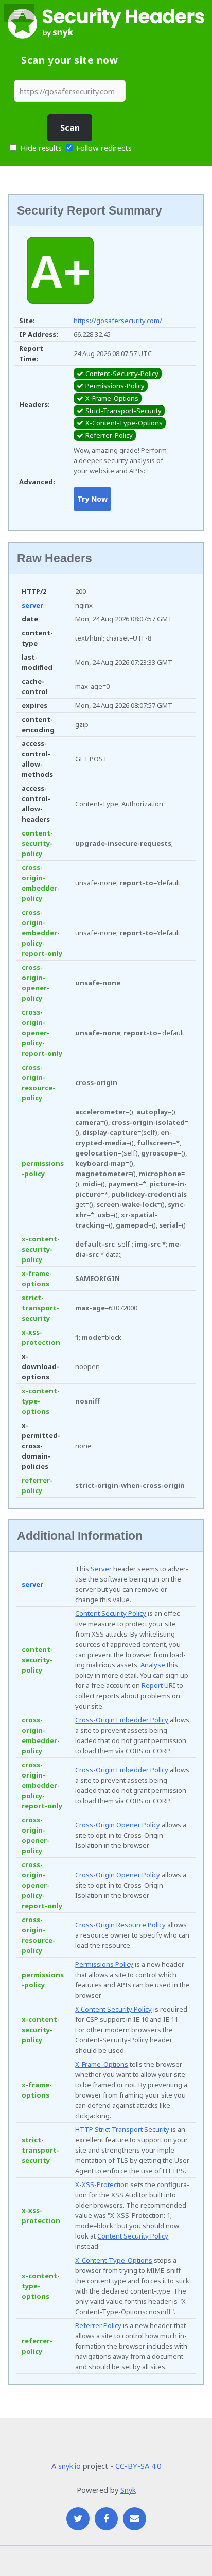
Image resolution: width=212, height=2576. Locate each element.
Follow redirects (104, 148)
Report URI (158, 1685)
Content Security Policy (111, 1613)
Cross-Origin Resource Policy (120, 1925)
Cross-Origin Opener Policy (118, 1825)
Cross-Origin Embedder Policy (122, 1720)
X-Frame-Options (102, 2064)
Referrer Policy (98, 2325)
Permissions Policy (104, 1964)
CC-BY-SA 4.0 (138, 2466)
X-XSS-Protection (102, 2184)
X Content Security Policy (113, 2009)
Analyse (153, 1665)
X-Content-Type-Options (114, 2260)
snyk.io (69, 2466)
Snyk (128, 2490)
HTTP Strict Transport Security (122, 2129)
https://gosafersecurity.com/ (118, 321)
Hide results (40, 148)
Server (101, 1569)
